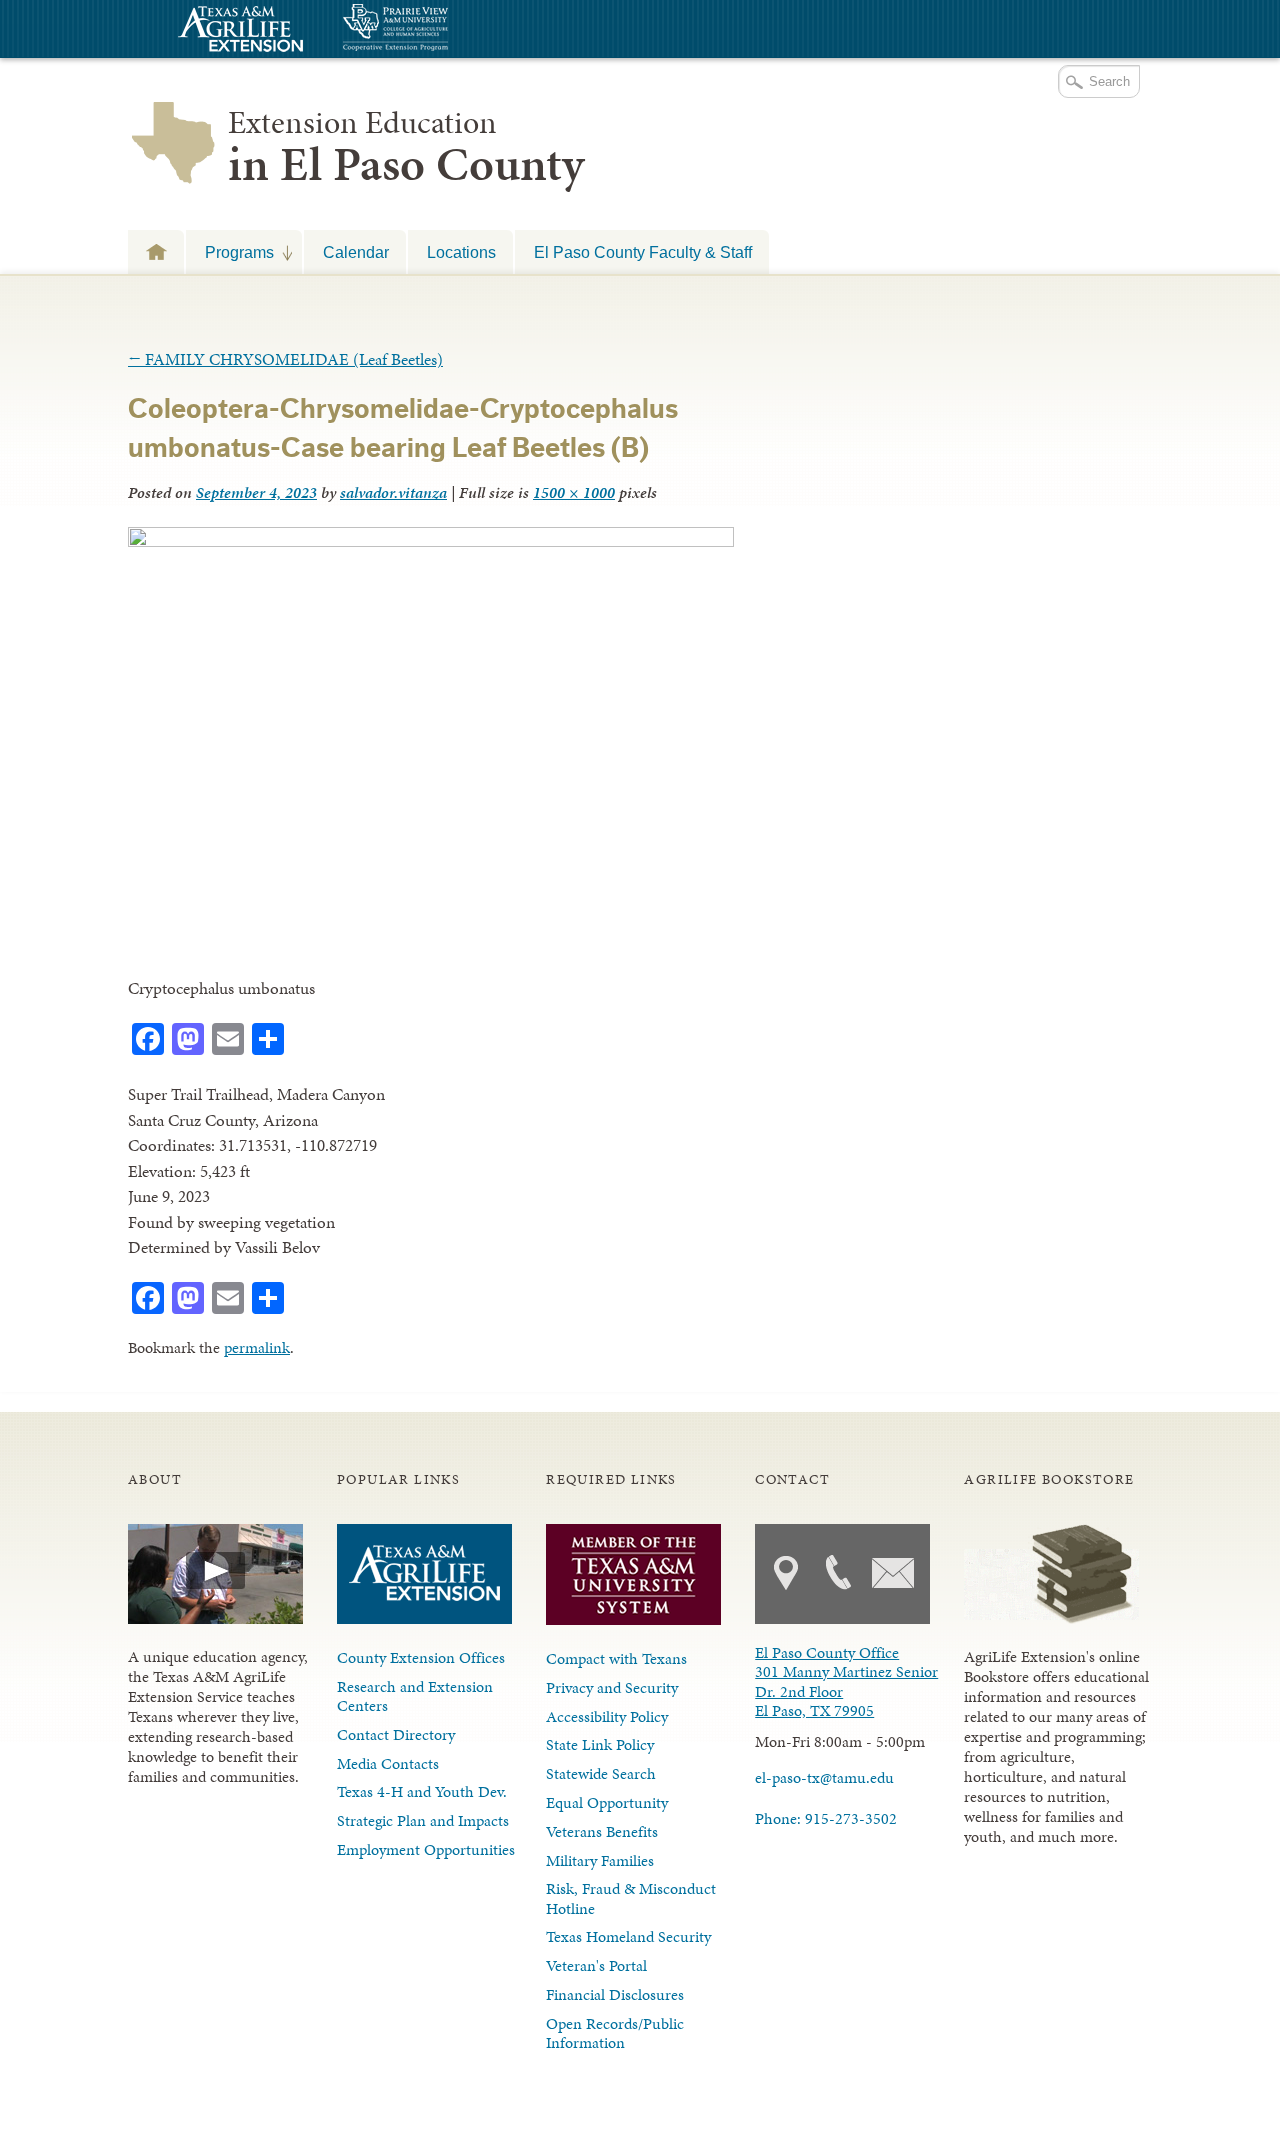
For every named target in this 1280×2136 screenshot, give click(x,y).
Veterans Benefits (602, 1831)
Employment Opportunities (426, 1849)
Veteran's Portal (596, 1965)
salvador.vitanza (393, 492)
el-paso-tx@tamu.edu (824, 1777)
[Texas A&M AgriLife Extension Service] (238, 31)
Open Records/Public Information (615, 2033)
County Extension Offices (421, 1657)
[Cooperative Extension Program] (450, 29)
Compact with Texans (616, 1658)
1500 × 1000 (574, 492)
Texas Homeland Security (628, 1936)
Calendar (356, 252)
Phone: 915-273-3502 (826, 1818)
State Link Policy (600, 1744)
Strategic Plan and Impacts (423, 1820)
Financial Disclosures (615, 1994)
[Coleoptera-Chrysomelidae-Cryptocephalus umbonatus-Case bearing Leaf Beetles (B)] (431, 541)
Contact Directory (396, 1734)
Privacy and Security (612, 1687)
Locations (461, 252)
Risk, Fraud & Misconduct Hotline (631, 1898)
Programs (230, 252)
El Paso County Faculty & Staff (643, 252)
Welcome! (156, 251)
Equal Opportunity (607, 1802)
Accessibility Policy (607, 1716)
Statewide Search (601, 1773)
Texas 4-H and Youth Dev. (422, 1791)
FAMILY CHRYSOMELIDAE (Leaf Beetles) (285, 359)
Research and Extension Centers (415, 1696)
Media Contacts (388, 1763)
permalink (257, 1347)
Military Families (600, 1860)
